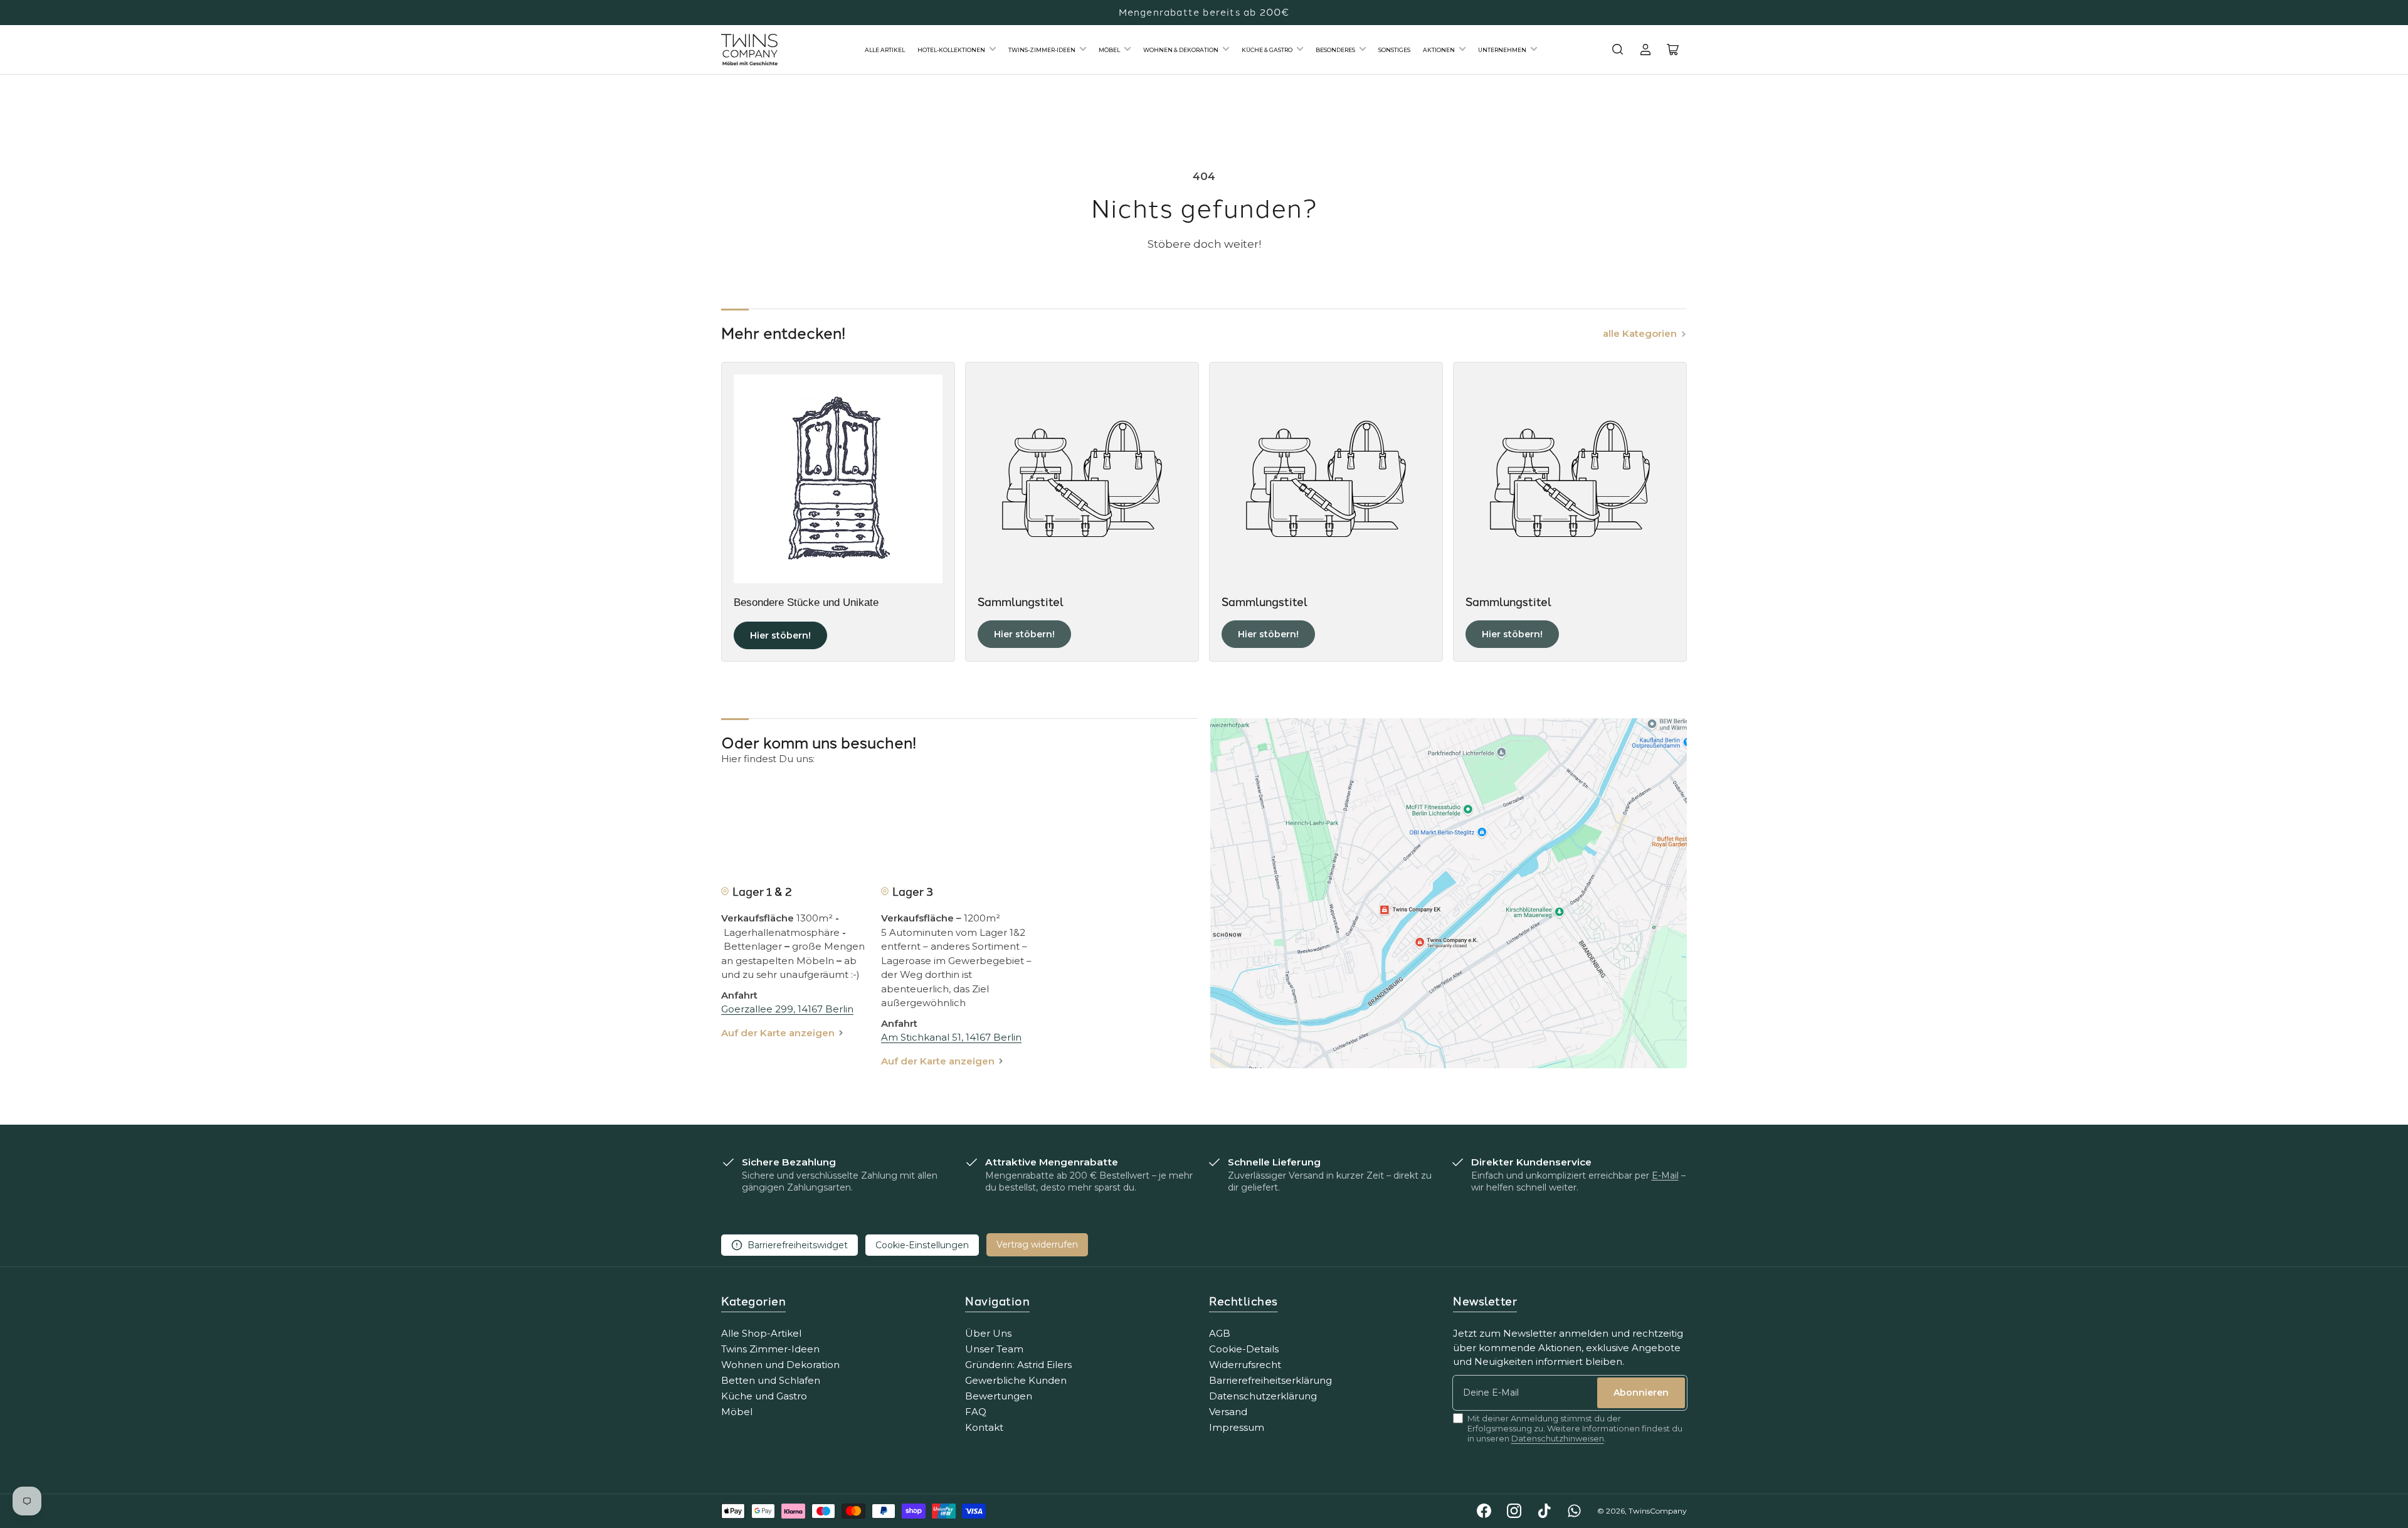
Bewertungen (999, 1396)
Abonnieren (1641, 1393)
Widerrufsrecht (1245, 1365)
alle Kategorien (1640, 333)
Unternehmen (1502, 50)
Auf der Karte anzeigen (778, 1033)
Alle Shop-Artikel (761, 1333)
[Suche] (1618, 50)
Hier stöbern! (780, 635)
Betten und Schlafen (771, 1380)
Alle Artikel (885, 50)
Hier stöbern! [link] (1024, 634)
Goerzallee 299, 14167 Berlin (787, 1009)
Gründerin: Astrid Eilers (1018, 1365)
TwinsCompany (1658, 1511)
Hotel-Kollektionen (951, 50)
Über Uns (988, 1333)
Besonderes (1335, 50)
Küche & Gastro (1267, 50)
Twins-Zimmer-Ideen (1042, 50)
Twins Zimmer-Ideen (770, 1349)
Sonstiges (1394, 50)
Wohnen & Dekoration (1181, 50)
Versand (1228, 1412)
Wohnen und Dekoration (780, 1365)
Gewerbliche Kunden (1016, 1380)
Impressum (1237, 1427)
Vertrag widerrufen (1037, 1244)
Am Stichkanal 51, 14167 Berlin (951, 1037)
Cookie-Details (1244, 1349)
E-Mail (1665, 1175)
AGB (1220, 1333)
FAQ (976, 1412)
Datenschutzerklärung (1263, 1396)
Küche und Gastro (764, 1396)
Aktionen (1439, 50)
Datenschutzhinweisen (1558, 1438)
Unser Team (994, 1349)
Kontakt (984, 1427)
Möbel (1109, 50)
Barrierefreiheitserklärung (1270, 1380)
